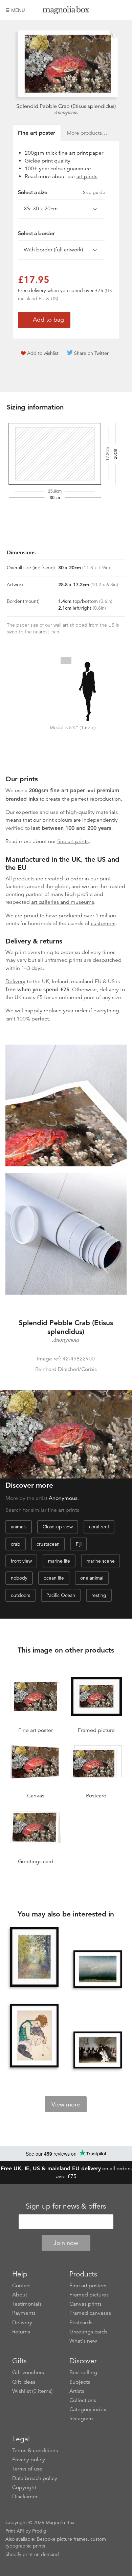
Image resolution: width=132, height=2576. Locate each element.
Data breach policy (35, 2478)
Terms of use (27, 2469)
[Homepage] (66, 11)
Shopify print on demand (32, 2554)
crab (16, 1544)
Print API (15, 2531)
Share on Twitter (91, 353)
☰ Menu (15, 10)
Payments (24, 2313)
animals (19, 1527)
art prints (87, 176)
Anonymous (66, 113)
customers (103, 923)
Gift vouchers (28, 2372)
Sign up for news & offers (66, 2206)
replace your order (66, 1011)
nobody (19, 1578)
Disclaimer (25, 2497)
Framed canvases (90, 2313)
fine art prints (73, 841)
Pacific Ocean (61, 1595)
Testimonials (27, 2304)
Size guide (94, 192)
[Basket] (122, 10)
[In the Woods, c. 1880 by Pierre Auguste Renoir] (35, 1957)
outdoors (20, 1595)
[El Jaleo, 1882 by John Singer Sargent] (98, 2050)
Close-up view (58, 1527)
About (20, 2295)
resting (99, 1595)
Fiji (79, 1544)
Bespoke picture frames (62, 2539)
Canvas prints (85, 2304)
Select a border (36, 233)
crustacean (48, 1544)
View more (66, 2104)
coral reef (99, 1527)
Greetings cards (88, 2332)
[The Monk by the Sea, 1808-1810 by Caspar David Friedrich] (98, 1969)
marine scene (101, 1561)
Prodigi (40, 2531)
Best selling (83, 2372)
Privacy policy (29, 2460)
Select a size (62, 192)
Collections (83, 2400)
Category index (88, 2409)
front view (21, 1561)
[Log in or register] (110, 10)
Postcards (81, 2323)
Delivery (15, 981)
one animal (92, 1578)
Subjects (80, 2382)
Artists (77, 2391)
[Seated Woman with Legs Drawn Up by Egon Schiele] (35, 2036)
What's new (83, 2341)
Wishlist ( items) (32, 2391)
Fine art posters (88, 2286)
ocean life (54, 1578)
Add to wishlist (43, 353)
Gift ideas (24, 2382)
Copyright (24, 2487)
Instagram (81, 2419)
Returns (21, 2332)
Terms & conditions (35, 2450)
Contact (21, 2286)
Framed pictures (89, 2295)
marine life (59, 1561)
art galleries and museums (63, 902)
